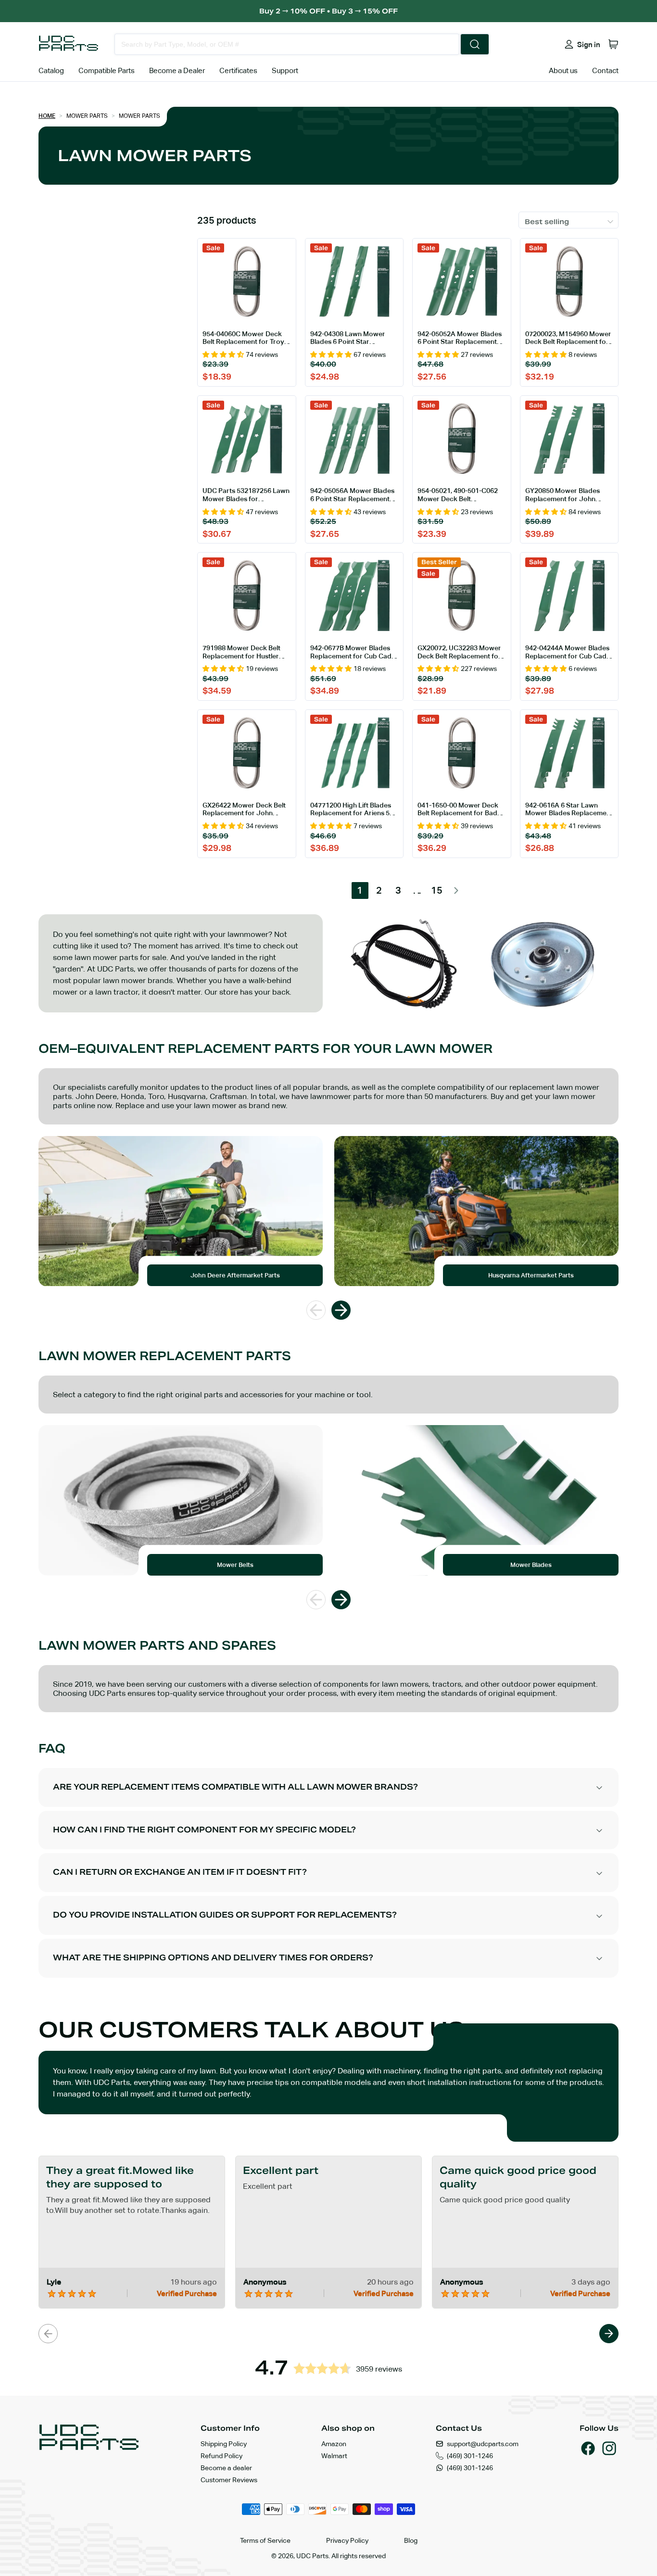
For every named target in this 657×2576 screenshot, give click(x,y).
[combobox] (287, 44)
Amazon (334, 2444)
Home (47, 116)
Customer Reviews (229, 2480)
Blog (411, 2540)
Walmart (334, 2456)
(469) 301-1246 (470, 2456)
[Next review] (609, 2334)
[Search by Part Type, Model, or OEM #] (475, 44)
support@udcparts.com (483, 2444)
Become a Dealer (177, 70)
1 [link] (360, 890)
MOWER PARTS (139, 116)
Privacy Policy (347, 2540)
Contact (605, 70)
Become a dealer (226, 2468)
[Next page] (456, 890)
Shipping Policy (224, 2444)
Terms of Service (265, 2540)
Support (285, 70)
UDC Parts (312, 2556)
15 (437, 890)
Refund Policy (221, 2456)
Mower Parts (87, 116)
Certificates (238, 70)
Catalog (51, 70)
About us (563, 70)
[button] (613, 44)
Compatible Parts (107, 70)
